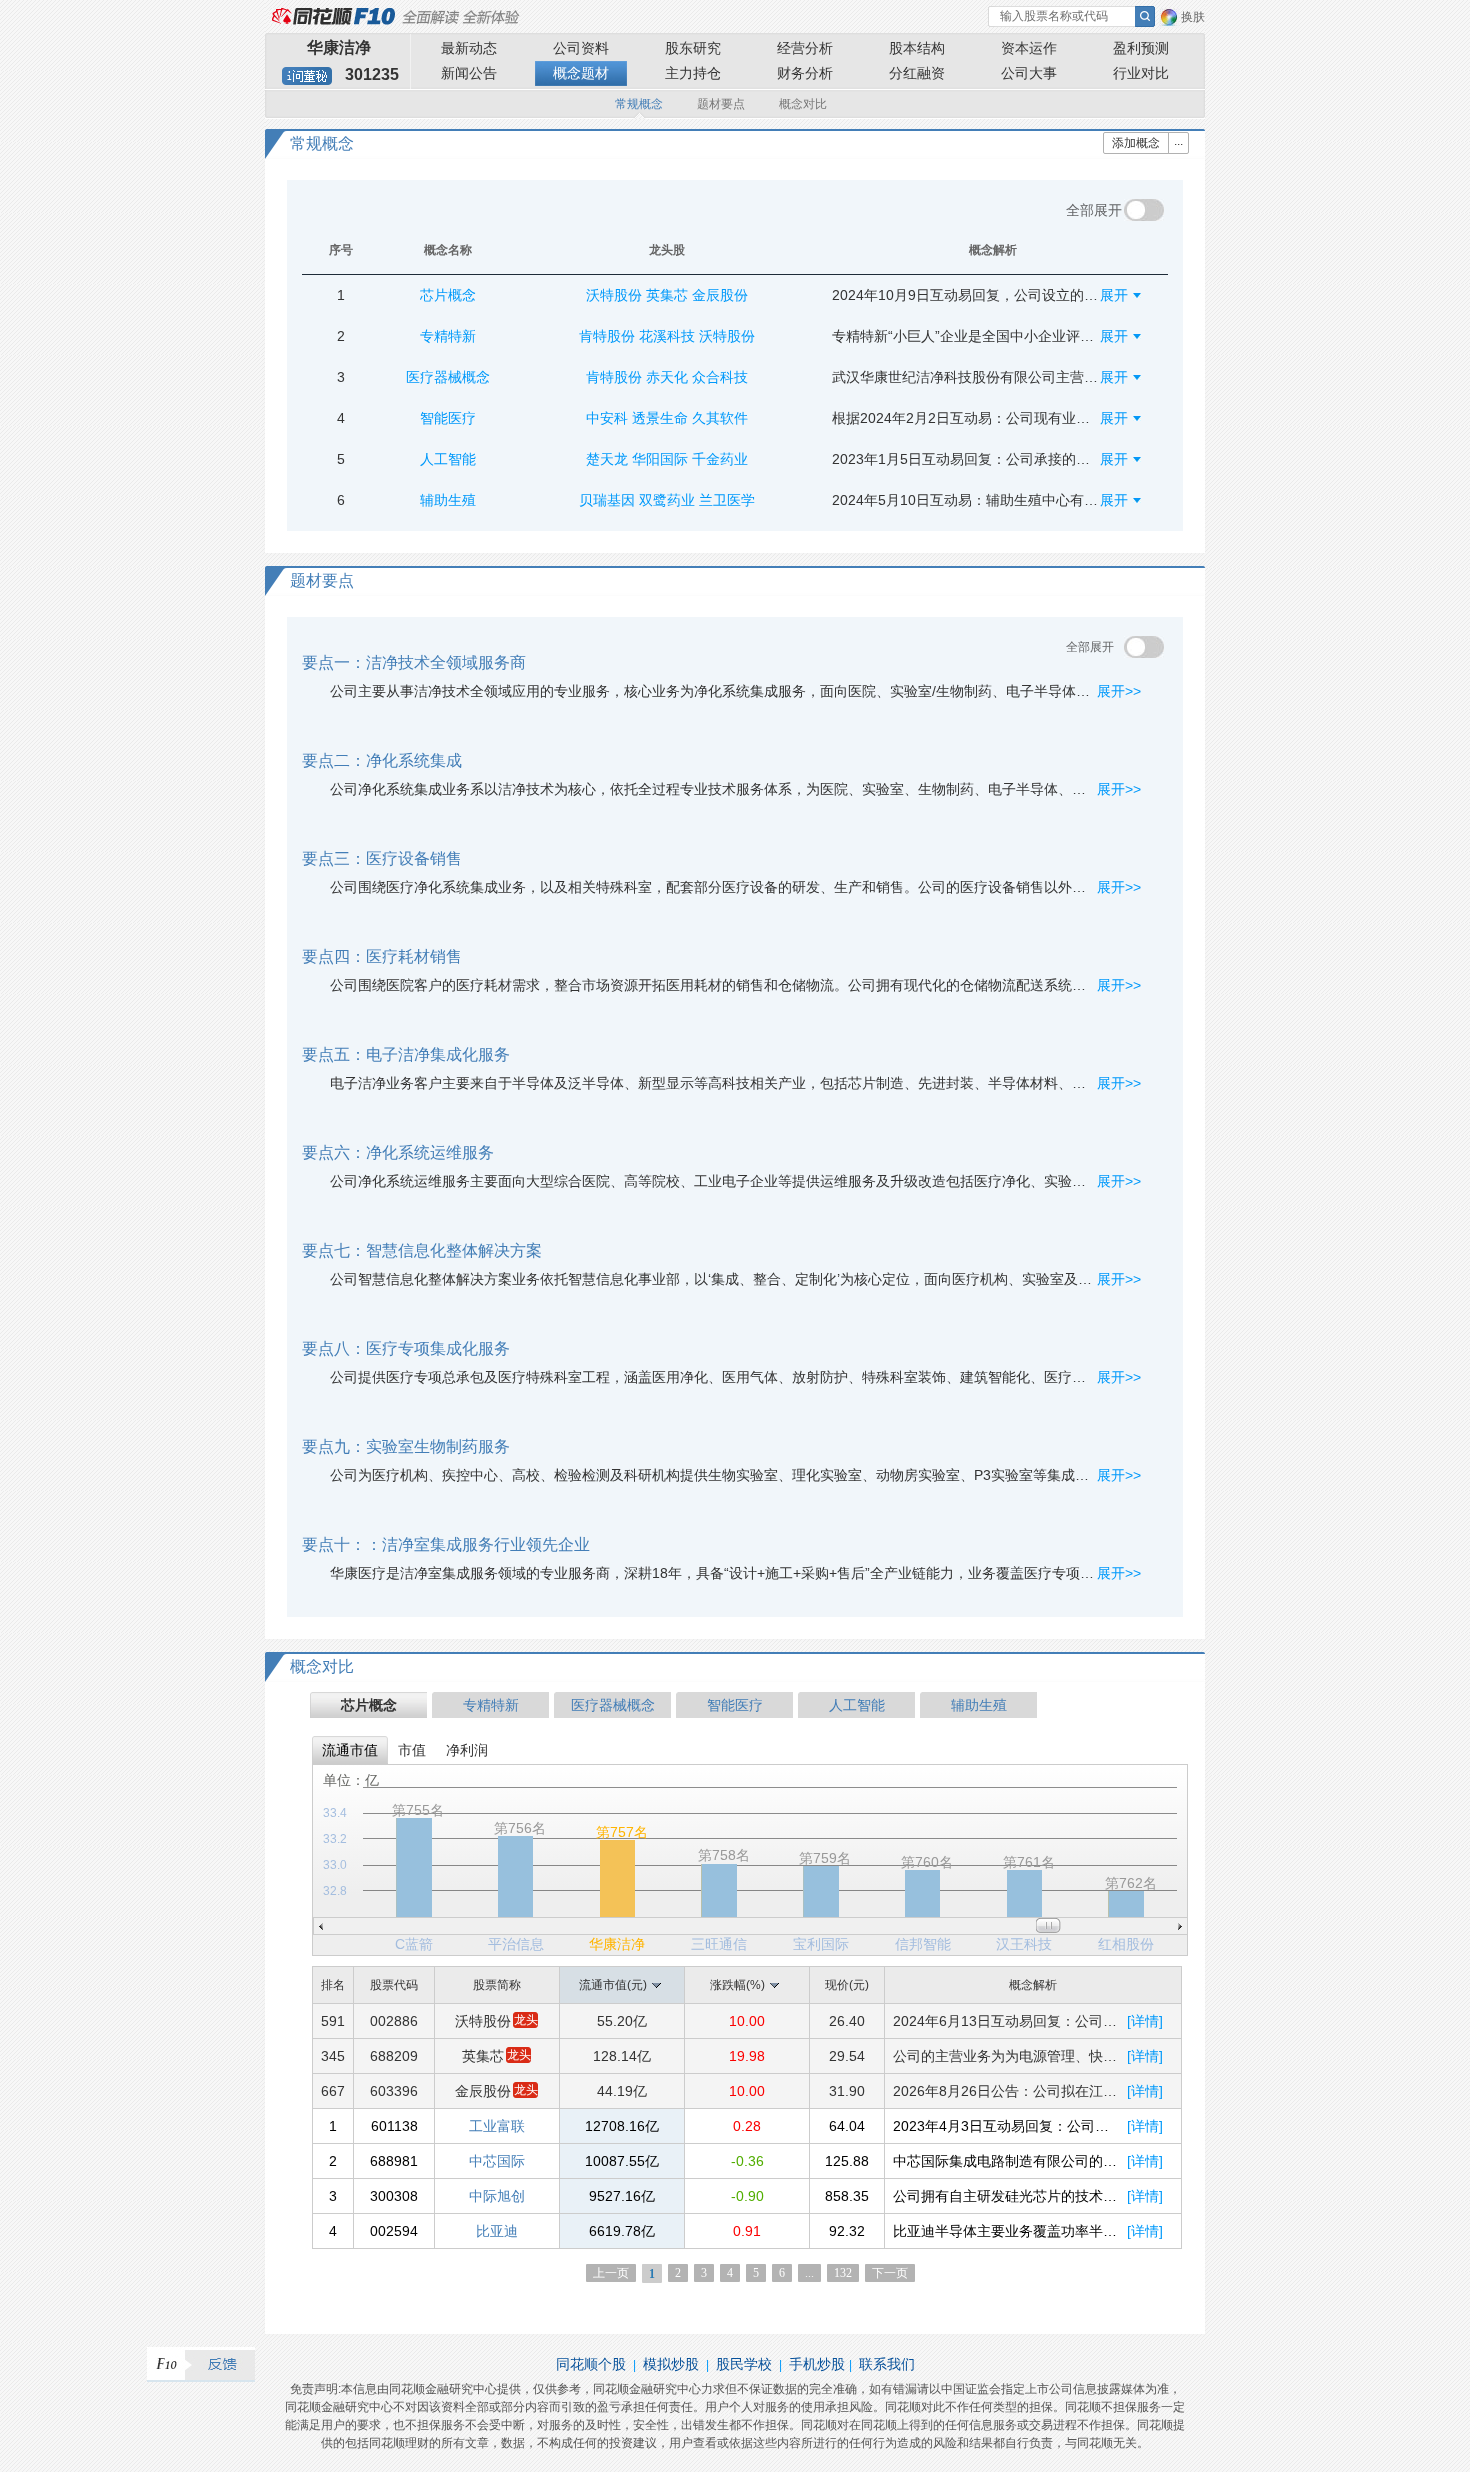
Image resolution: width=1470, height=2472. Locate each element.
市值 (412, 1750)
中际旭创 (497, 2196)
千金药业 (720, 459)
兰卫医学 (727, 500)
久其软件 (720, 418)
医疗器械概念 (613, 1705)
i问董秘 (307, 76)
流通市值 (350, 1750)
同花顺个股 (591, 2364)
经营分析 (805, 48)
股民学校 (744, 2364)
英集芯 (667, 295)
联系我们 (887, 2364)
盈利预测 (1141, 48)
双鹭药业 (667, 500)
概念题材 (581, 73)
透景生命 (660, 418)
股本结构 (917, 48)
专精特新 (491, 1705)
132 (843, 2273)
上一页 (611, 2273)
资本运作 (1029, 48)
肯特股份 (607, 336)
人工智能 (857, 1705)
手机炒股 (817, 2364)
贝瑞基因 (607, 500)
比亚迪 (497, 2231)
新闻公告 (469, 73)
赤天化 (667, 377)
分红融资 (917, 73)
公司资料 (581, 48)
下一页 (890, 2273)
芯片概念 (369, 1705)
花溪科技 (667, 336)
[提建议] (201, 2364)
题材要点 (721, 104)
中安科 (607, 418)
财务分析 (805, 73)
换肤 (1193, 17)
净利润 (467, 1750)
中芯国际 (497, 2161)
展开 (1122, 295)
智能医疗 (735, 1705)
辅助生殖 (979, 1705)
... (809, 2273)
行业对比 (1141, 73)
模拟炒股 (671, 2364)
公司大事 (1029, 73)
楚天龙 (607, 459)
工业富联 (497, 2126)
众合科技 (720, 377)
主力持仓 (693, 73)
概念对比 (803, 104)
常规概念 (639, 104)
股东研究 (693, 48)
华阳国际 (660, 459)
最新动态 (469, 48)
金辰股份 (720, 295)
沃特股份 (614, 295)
